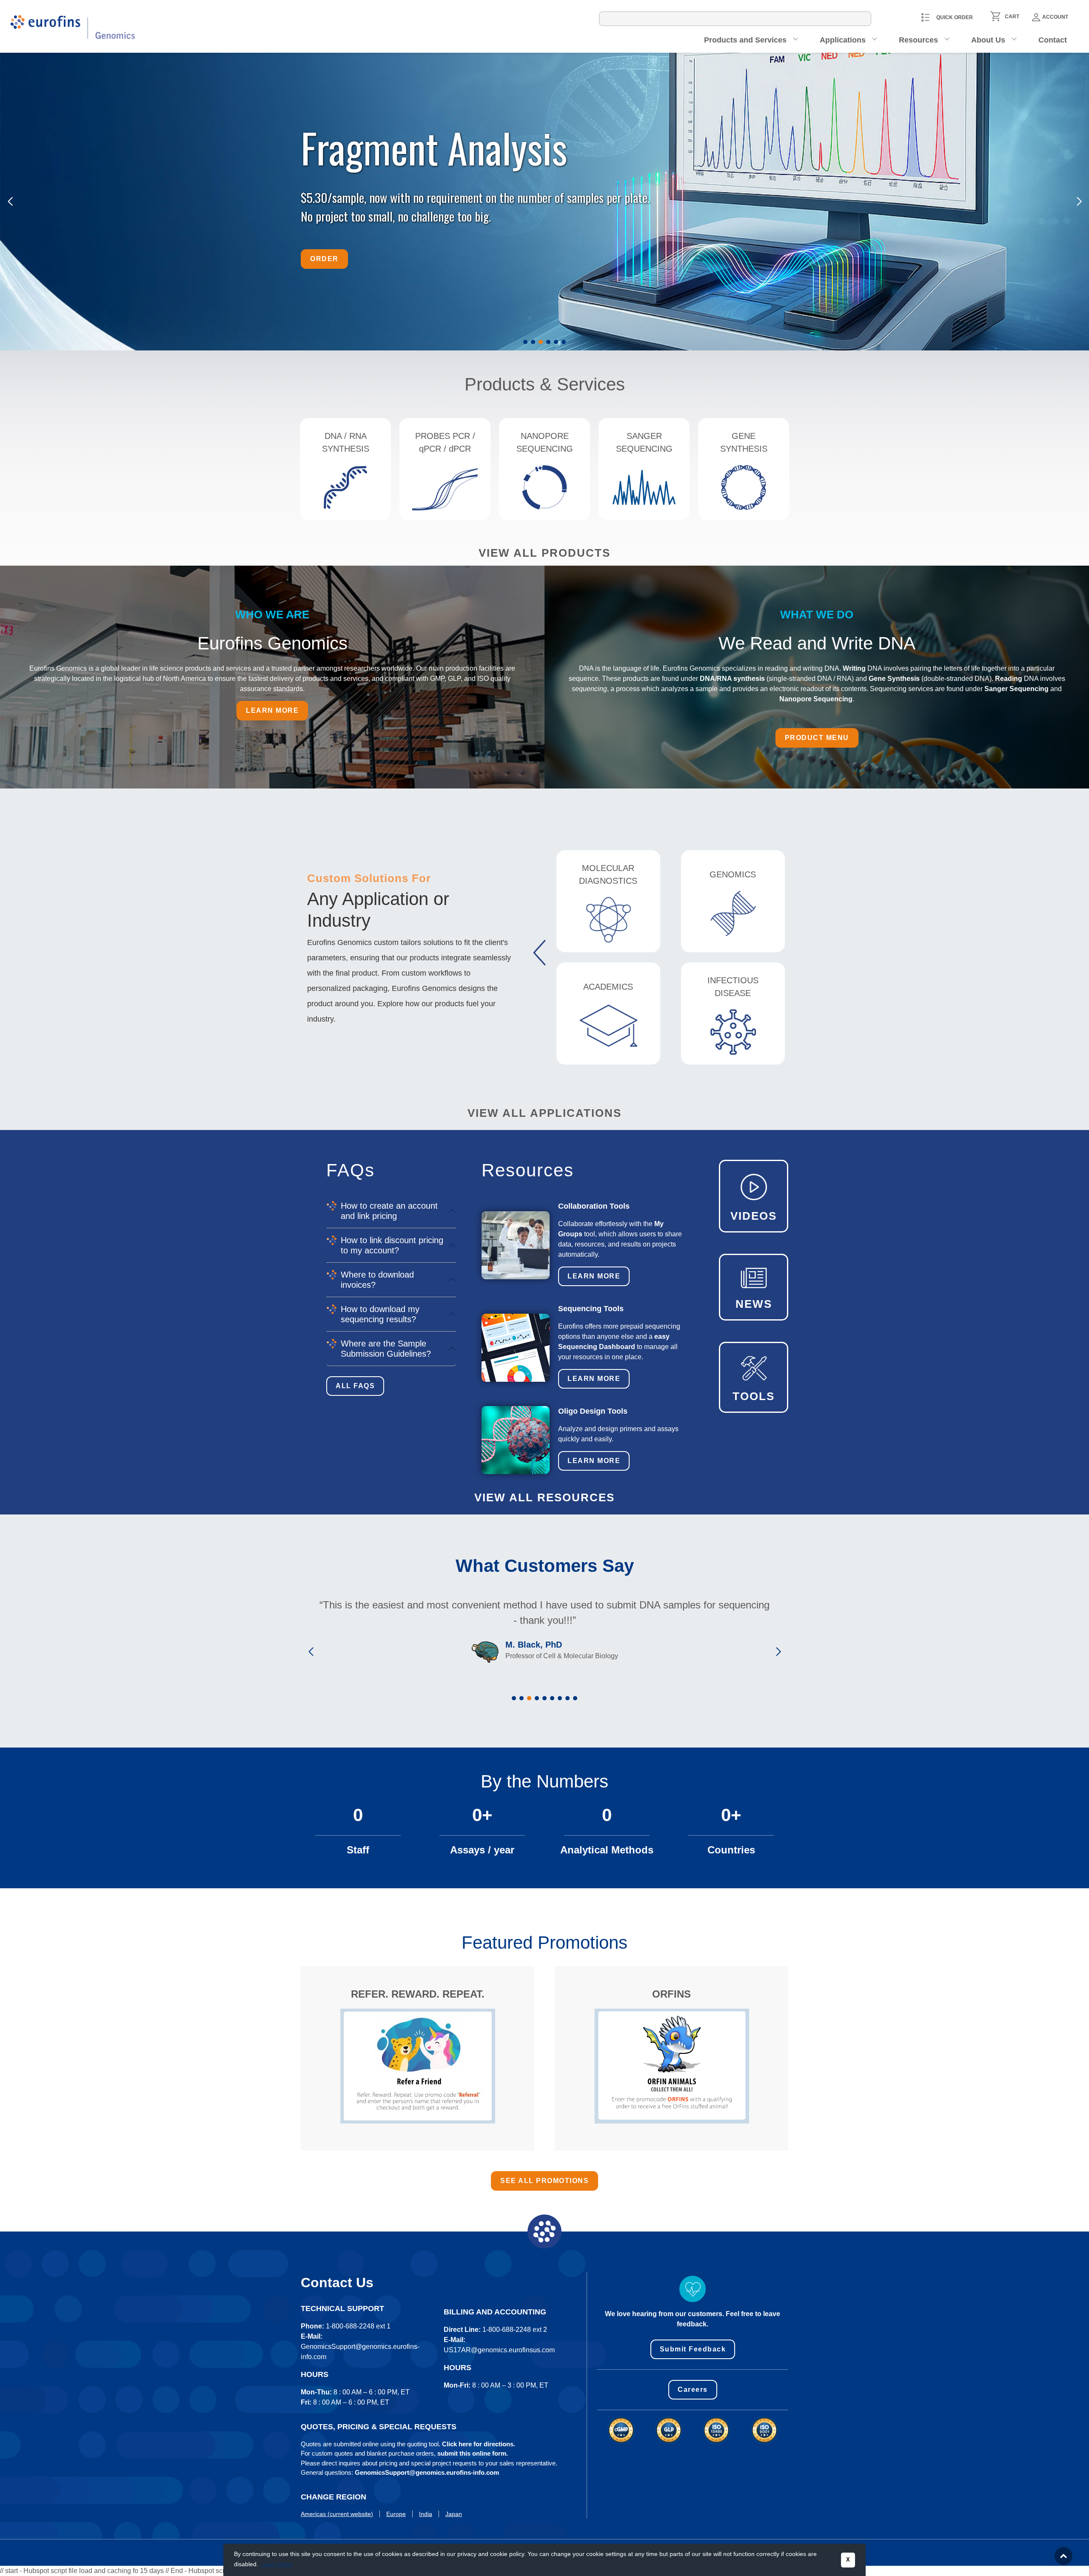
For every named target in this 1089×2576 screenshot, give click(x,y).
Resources (918, 40)
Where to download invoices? (377, 1280)
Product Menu (817, 738)
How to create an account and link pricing (389, 1211)
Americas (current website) (337, 2514)
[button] (525, 342)
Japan (454, 2514)
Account (1055, 17)
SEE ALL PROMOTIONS (544, 2181)
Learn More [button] (277, 2564)
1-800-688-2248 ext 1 (358, 2326)
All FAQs (355, 1386)
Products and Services (745, 40)
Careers (693, 2390)
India (426, 2514)
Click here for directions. (479, 2444)
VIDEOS (754, 1216)
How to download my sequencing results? (380, 1314)
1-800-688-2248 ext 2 (515, 2330)
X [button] (848, 2560)
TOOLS (754, 1396)
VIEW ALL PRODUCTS (544, 553)
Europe (396, 2514)
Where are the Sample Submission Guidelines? (386, 1349)
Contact (1053, 40)
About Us (988, 40)
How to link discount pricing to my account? (392, 1245)
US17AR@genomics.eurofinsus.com (499, 2350)
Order (324, 259)
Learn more (272, 710)
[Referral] (418, 2066)
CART (1012, 17)
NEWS (754, 1304)
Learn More (594, 1276)
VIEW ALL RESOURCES (544, 1497)
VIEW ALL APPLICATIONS (544, 1113)
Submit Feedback (693, 2349)
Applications (843, 40)
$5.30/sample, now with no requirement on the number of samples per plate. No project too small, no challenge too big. (477, 206)
